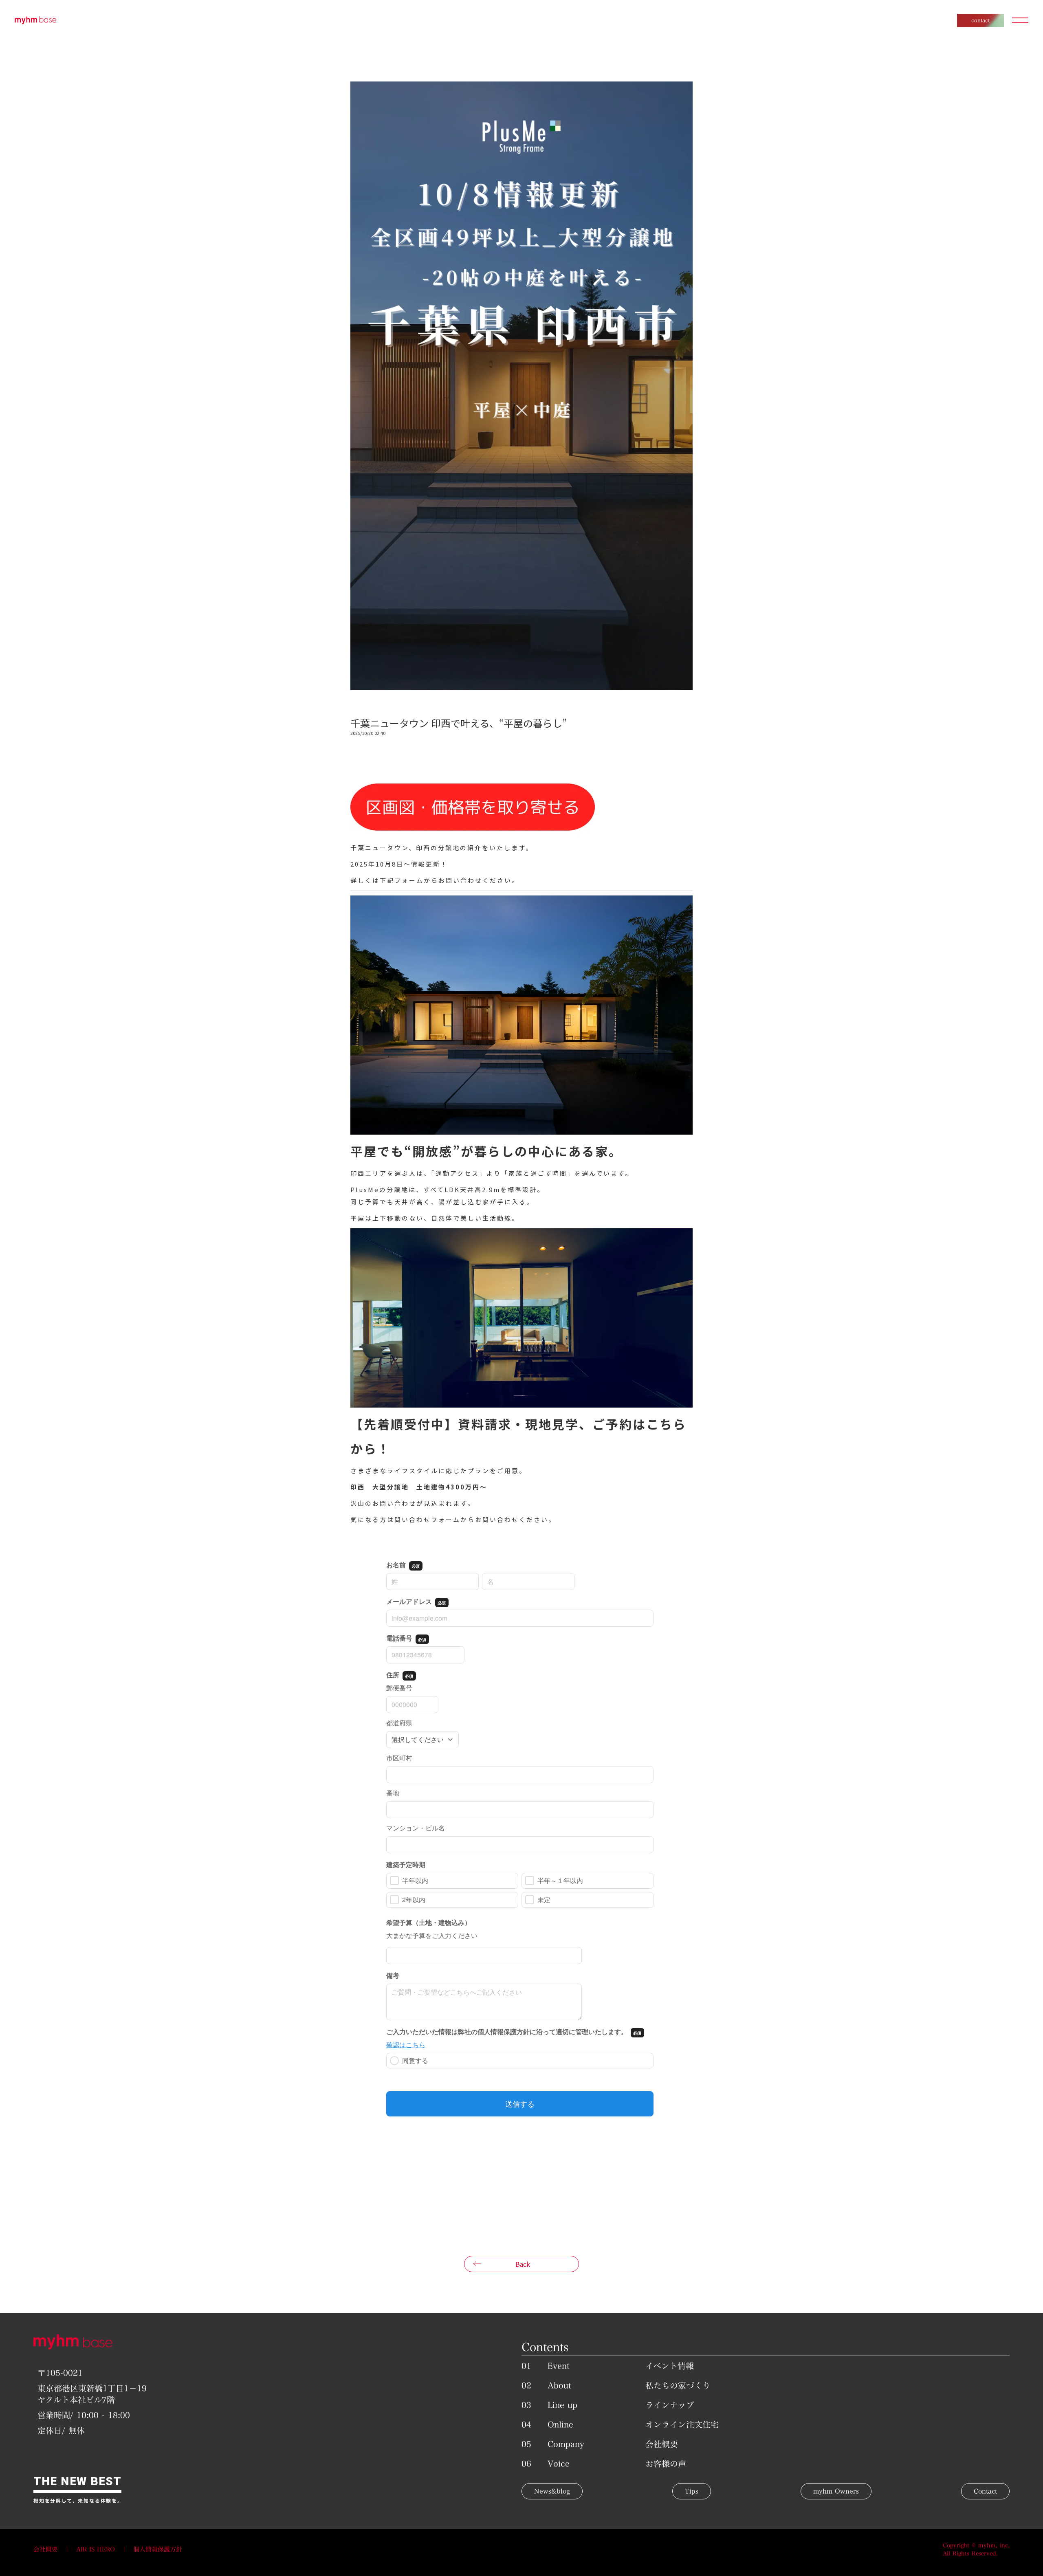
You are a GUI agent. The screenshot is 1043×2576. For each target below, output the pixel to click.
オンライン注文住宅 (682, 2424)
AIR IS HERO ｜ (105, 2549)
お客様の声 (666, 2464)
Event (559, 2366)
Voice (559, 2464)
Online (560, 2424)
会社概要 (662, 2444)
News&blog (552, 2491)
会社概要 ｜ (55, 2549)
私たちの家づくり (678, 2385)
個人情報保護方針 (158, 2549)
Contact (985, 2491)
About (559, 2385)
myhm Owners (836, 2491)
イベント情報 (670, 2366)
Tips (692, 2491)
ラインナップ (670, 2405)
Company (566, 2444)
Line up (562, 2405)
